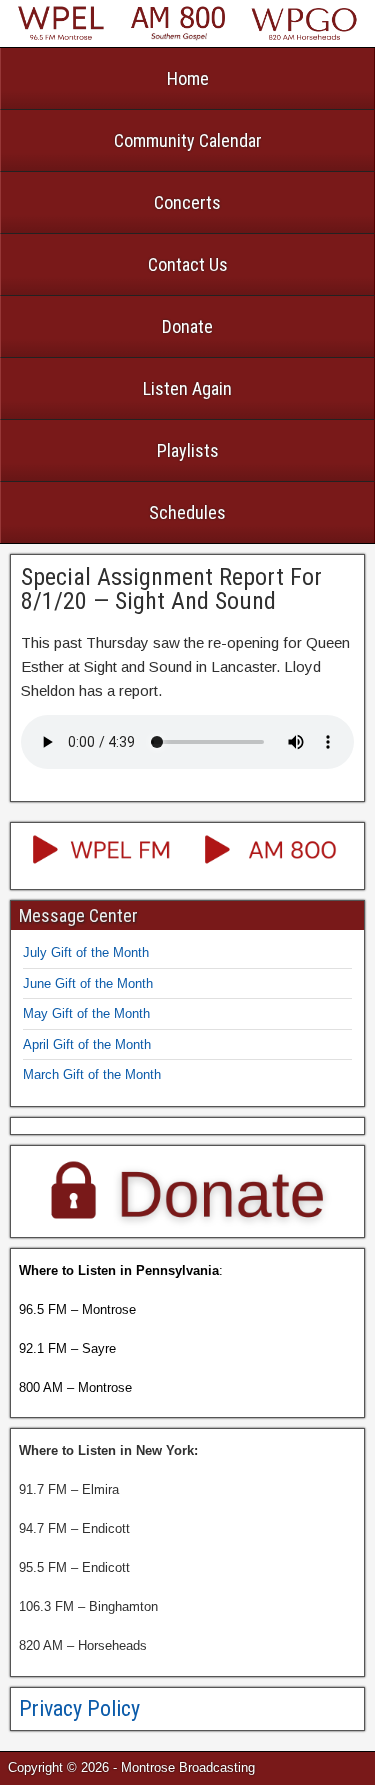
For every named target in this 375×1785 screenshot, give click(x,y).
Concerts (187, 202)
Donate (187, 326)
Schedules (187, 512)
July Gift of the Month (86, 952)
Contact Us (188, 264)
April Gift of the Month (87, 1044)
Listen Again (187, 388)
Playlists (188, 450)
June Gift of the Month (88, 983)
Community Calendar (188, 140)
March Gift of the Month (92, 1074)
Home (188, 78)
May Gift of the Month (86, 1013)
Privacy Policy (79, 1708)
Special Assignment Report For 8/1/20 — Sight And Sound (171, 589)
